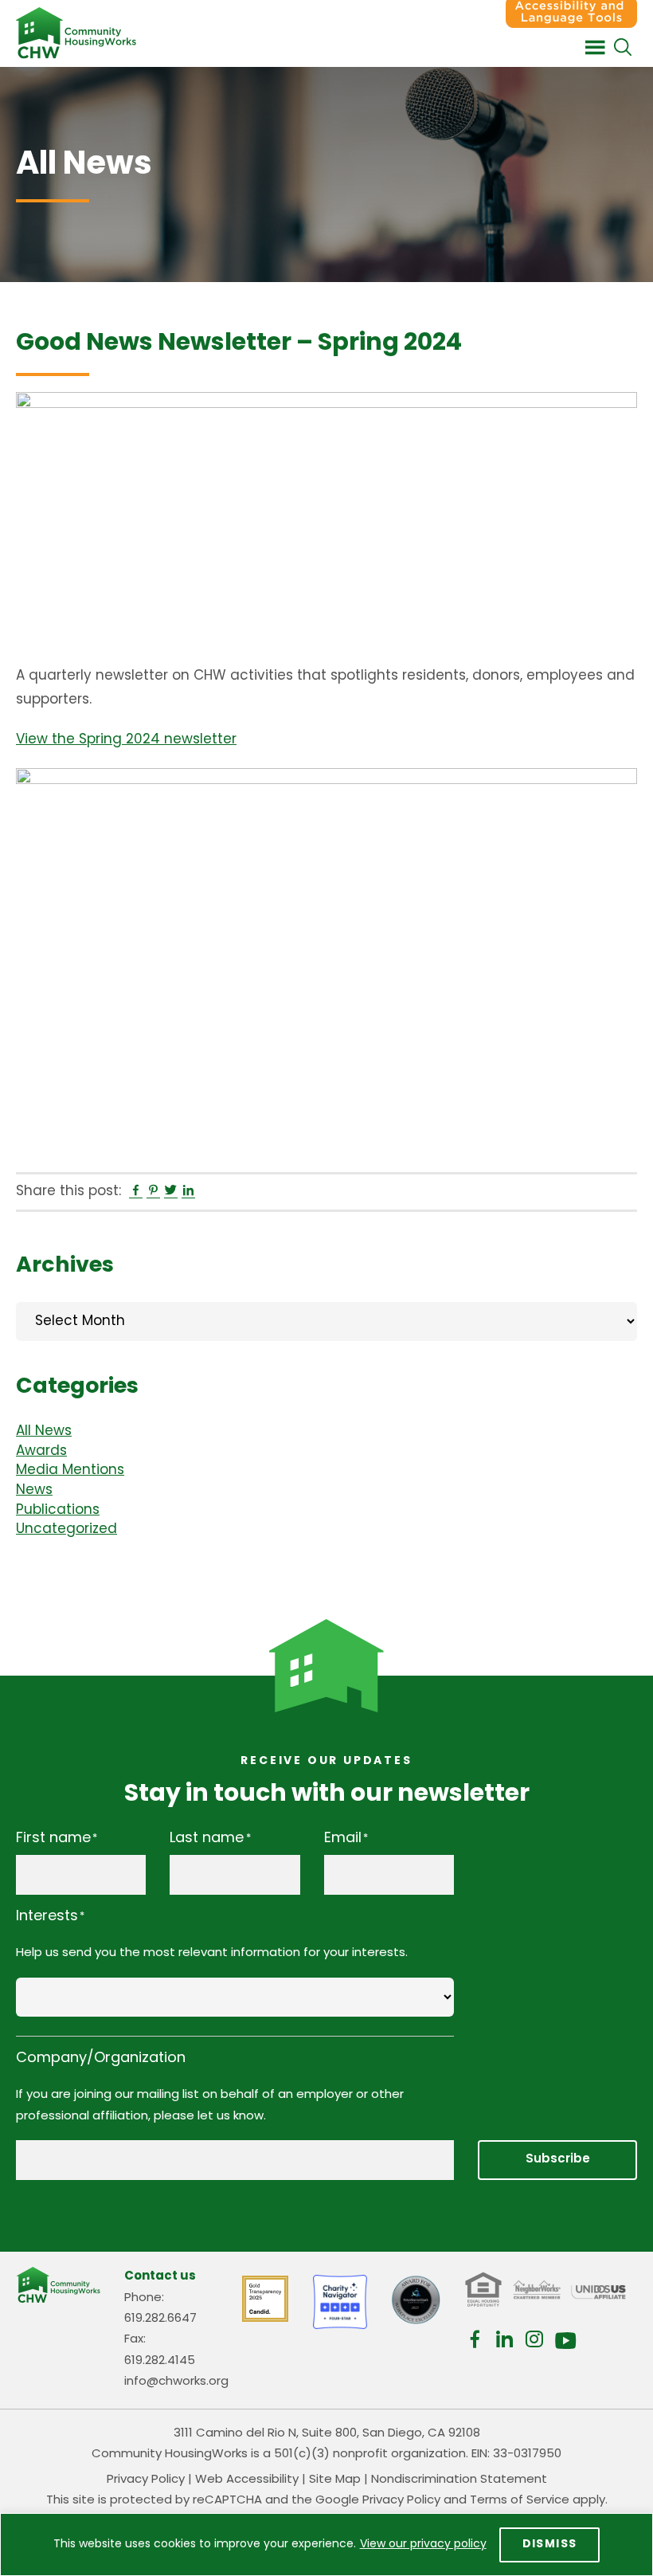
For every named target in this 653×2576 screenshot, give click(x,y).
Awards (41, 1451)
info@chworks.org (176, 2382)
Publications (58, 1510)
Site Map (335, 2480)
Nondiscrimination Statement (459, 2480)
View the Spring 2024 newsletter (126, 740)
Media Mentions (70, 1470)
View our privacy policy (423, 2545)
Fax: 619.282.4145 (160, 2350)
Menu (595, 48)
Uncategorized (66, 1529)
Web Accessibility (247, 2480)
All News (44, 1431)
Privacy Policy (146, 2480)
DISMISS (550, 2545)
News (34, 1490)
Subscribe (558, 2160)
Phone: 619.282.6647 (160, 2309)
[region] (326, 2545)
